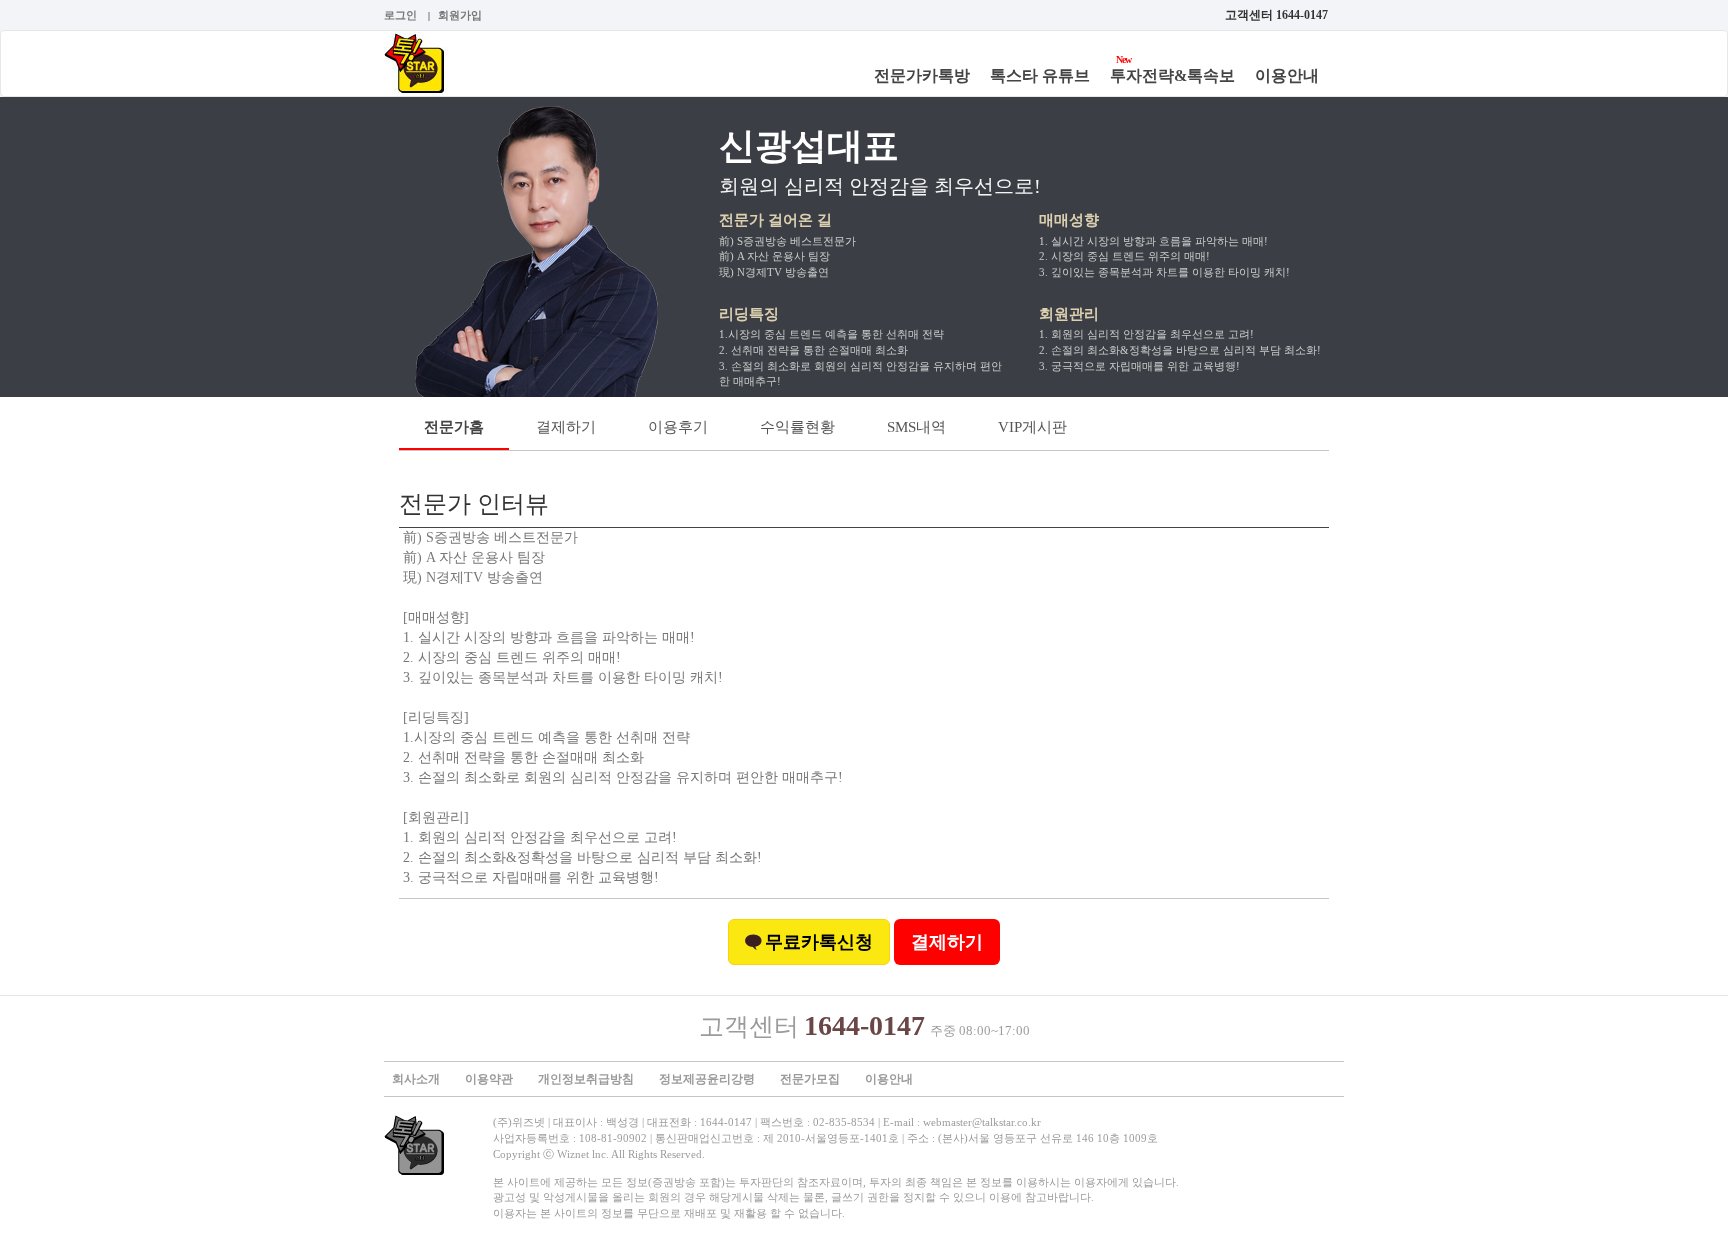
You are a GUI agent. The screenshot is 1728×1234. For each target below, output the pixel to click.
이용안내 (1287, 75)
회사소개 (416, 1079)
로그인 (400, 15)
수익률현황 (797, 427)
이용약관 (489, 1079)
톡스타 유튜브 (1040, 75)
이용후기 (678, 427)
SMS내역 (916, 427)
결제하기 (566, 427)
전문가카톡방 (922, 75)
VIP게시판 (1032, 427)
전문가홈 (454, 427)
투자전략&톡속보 (1172, 75)
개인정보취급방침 (586, 1079)
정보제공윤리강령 (707, 1079)
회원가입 (460, 15)
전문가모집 (810, 1079)
